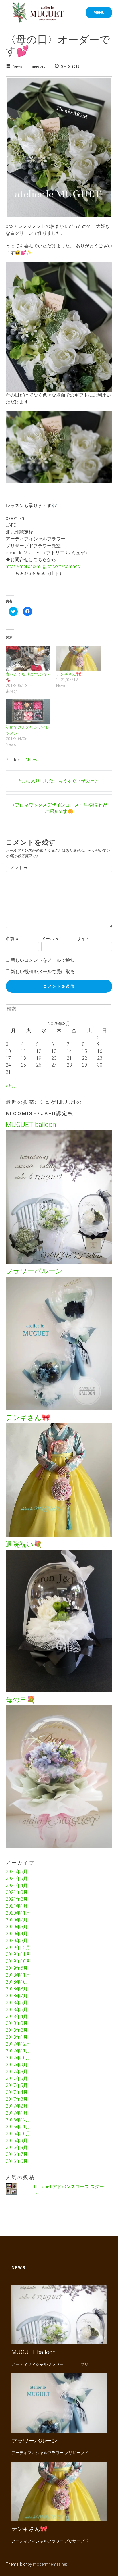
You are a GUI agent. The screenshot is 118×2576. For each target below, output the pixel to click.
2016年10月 (18, 2134)
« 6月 (11, 1086)
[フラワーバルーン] (59, 1409)
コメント (16, 868)
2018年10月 (18, 1982)
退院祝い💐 (24, 1544)
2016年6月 (17, 2161)
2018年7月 (17, 1996)
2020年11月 (18, 1913)
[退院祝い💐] (59, 1691)
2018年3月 (17, 2023)
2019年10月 (18, 1961)
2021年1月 (17, 1906)
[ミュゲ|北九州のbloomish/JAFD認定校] (38, 13)
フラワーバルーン (34, 1271)
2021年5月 (17, 1878)
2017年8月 (17, 2072)
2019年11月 (18, 1954)
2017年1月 (17, 2113)
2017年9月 (17, 2065)
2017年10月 (18, 2058)
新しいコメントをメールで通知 (43, 960)
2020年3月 (17, 1941)
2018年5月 (17, 2010)
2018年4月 (17, 2016)
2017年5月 (17, 2085)
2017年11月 (18, 2051)
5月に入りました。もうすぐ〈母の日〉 (59, 781)
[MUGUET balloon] (59, 1262)
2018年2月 (17, 2030)
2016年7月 (17, 2154)
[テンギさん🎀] (78, 658)
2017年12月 (18, 2044)
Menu (99, 12)
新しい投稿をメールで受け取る (43, 972)
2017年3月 (17, 2099)
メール (50, 939)
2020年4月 (17, 1934)
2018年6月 (17, 2003)
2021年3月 (17, 1892)
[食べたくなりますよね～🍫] (28, 658)
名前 (12, 939)
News (17, 66)
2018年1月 (17, 2037)
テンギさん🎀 (69, 674)
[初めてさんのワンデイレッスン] (28, 712)
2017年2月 (17, 2106)
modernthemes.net (50, 2564)
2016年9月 (17, 2141)
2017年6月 (17, 2078)
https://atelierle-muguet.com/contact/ (43, 566)
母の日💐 (20, 1700)
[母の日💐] (59, 1846)
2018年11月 (18, 1975)
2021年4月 (17, 1885)
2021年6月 (17, 1872)
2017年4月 (17, 2092)
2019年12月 (18, 1947)
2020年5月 (17, 1927)
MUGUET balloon (31, 1125)
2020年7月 (17, 1920)
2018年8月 (17, 1989)
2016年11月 (18, 2127)
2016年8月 (17, 2147)
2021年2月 (17, 1899)
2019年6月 (17, 1968)
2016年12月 (18, 2120)
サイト (83, 939)
